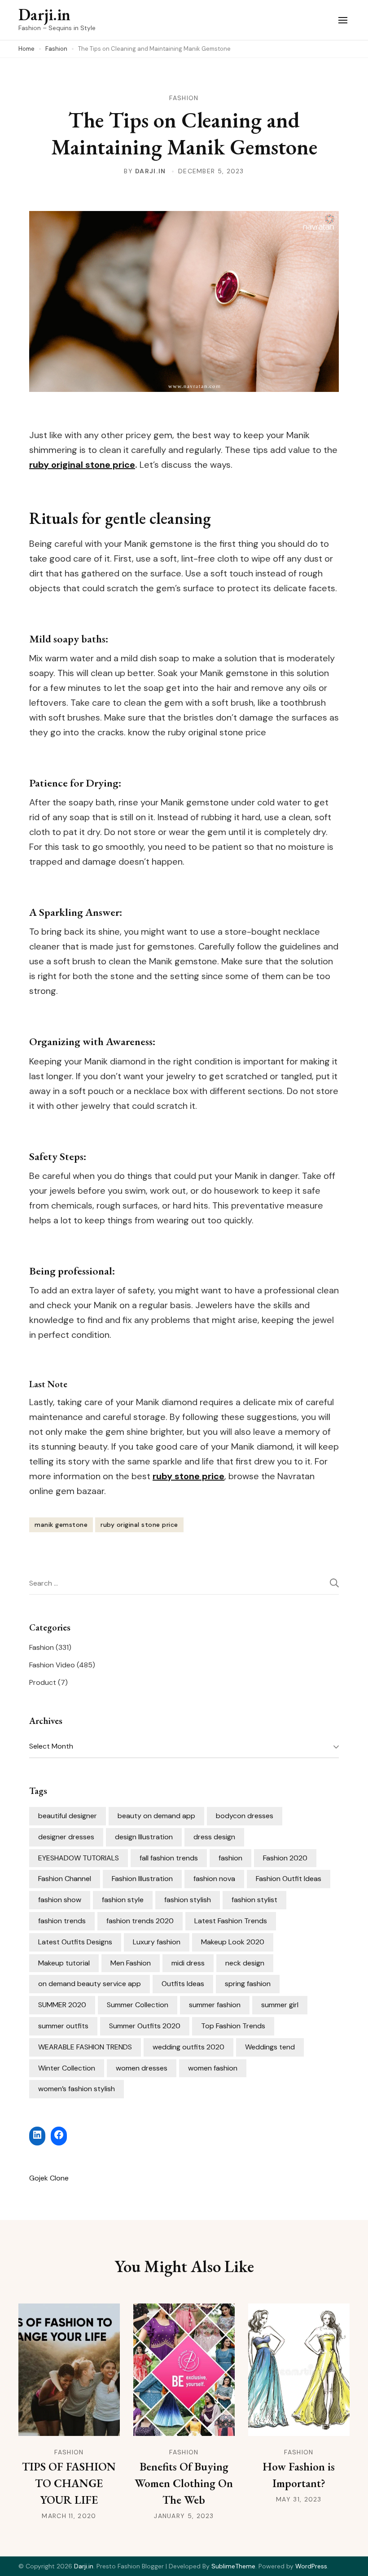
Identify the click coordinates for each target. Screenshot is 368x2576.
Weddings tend (270, 2047)
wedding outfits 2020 (188, 2047)
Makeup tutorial (64, 1963)
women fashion (213, 2068)
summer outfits (63, 2026)
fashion (230, 1858)
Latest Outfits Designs (75, 1942)
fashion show (60, 1900)
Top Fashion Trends (233, 2026)
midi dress (188, 1963)
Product (43, 1682)
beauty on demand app (156, 1816)
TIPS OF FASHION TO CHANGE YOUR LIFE (69, 2483)
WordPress (311, 2566)
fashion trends (62, 1921)
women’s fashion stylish (77, 2089)
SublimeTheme (233, 2566)
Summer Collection (138, 2005)
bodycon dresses (245, 1816)
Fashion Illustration (142, 1879)
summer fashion (215, 2005)
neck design (245, 1963)
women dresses (142, 2068)
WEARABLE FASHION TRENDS (85, 2047)
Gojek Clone (49, 2178)
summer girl (280, 2005)
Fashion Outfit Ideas (289, 1879)
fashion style (123, 1900)
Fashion (184, 98)
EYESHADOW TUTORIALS (79, 1858)
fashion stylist (254, 1900)
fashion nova (214, 1879)
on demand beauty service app (90, 1984)
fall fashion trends (169, 1858)
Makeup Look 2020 (233, 1942)
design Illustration (144, 1837)
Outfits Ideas (183, 1984)
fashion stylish (188, 1900)
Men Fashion (131, 1963)
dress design (214, 1837)
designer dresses (66, 1837)
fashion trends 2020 (140, 1921)
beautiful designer (68, 1816)
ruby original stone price (139, 1525)
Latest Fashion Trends (231, 1921)
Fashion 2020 (285, 1858)
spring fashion (248, 1984)
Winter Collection (67, 2068)
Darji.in (44, 15)
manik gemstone (61, 1525)
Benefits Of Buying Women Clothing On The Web (184, 2483)
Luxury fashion (157, 1942)
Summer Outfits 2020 (145, 2026)
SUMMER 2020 (62, 2005)
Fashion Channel (65, 1879)
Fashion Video (52, 1665)
